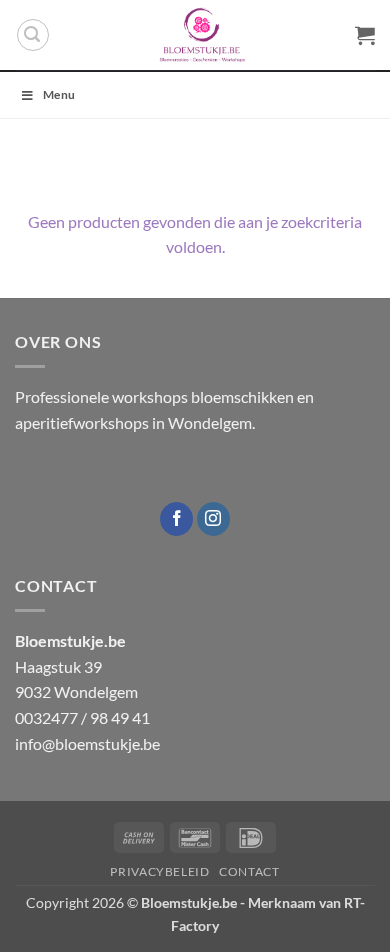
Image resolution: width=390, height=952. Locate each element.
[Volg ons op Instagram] (213, 519)
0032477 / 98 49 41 (82, 717)
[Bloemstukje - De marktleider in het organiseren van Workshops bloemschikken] (202, 35)
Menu (59, 94)
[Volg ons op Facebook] (176, 519)
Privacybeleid (159, 871)
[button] (33, 35)
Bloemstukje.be (189, 902)
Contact (249, 871)
